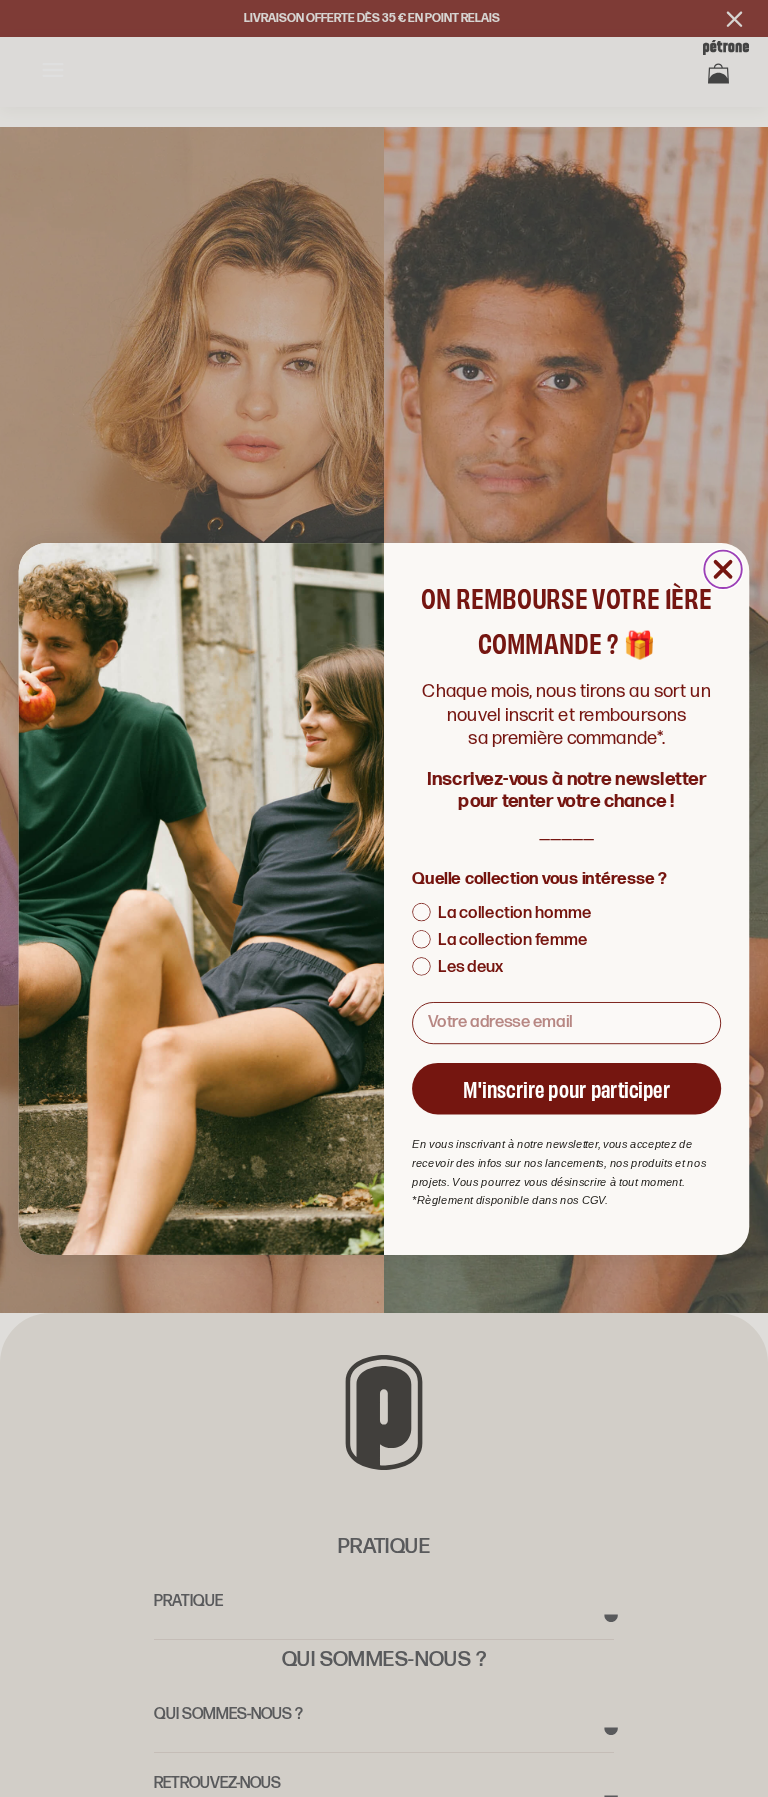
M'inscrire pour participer (566, 1087)
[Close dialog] (722, 568)
